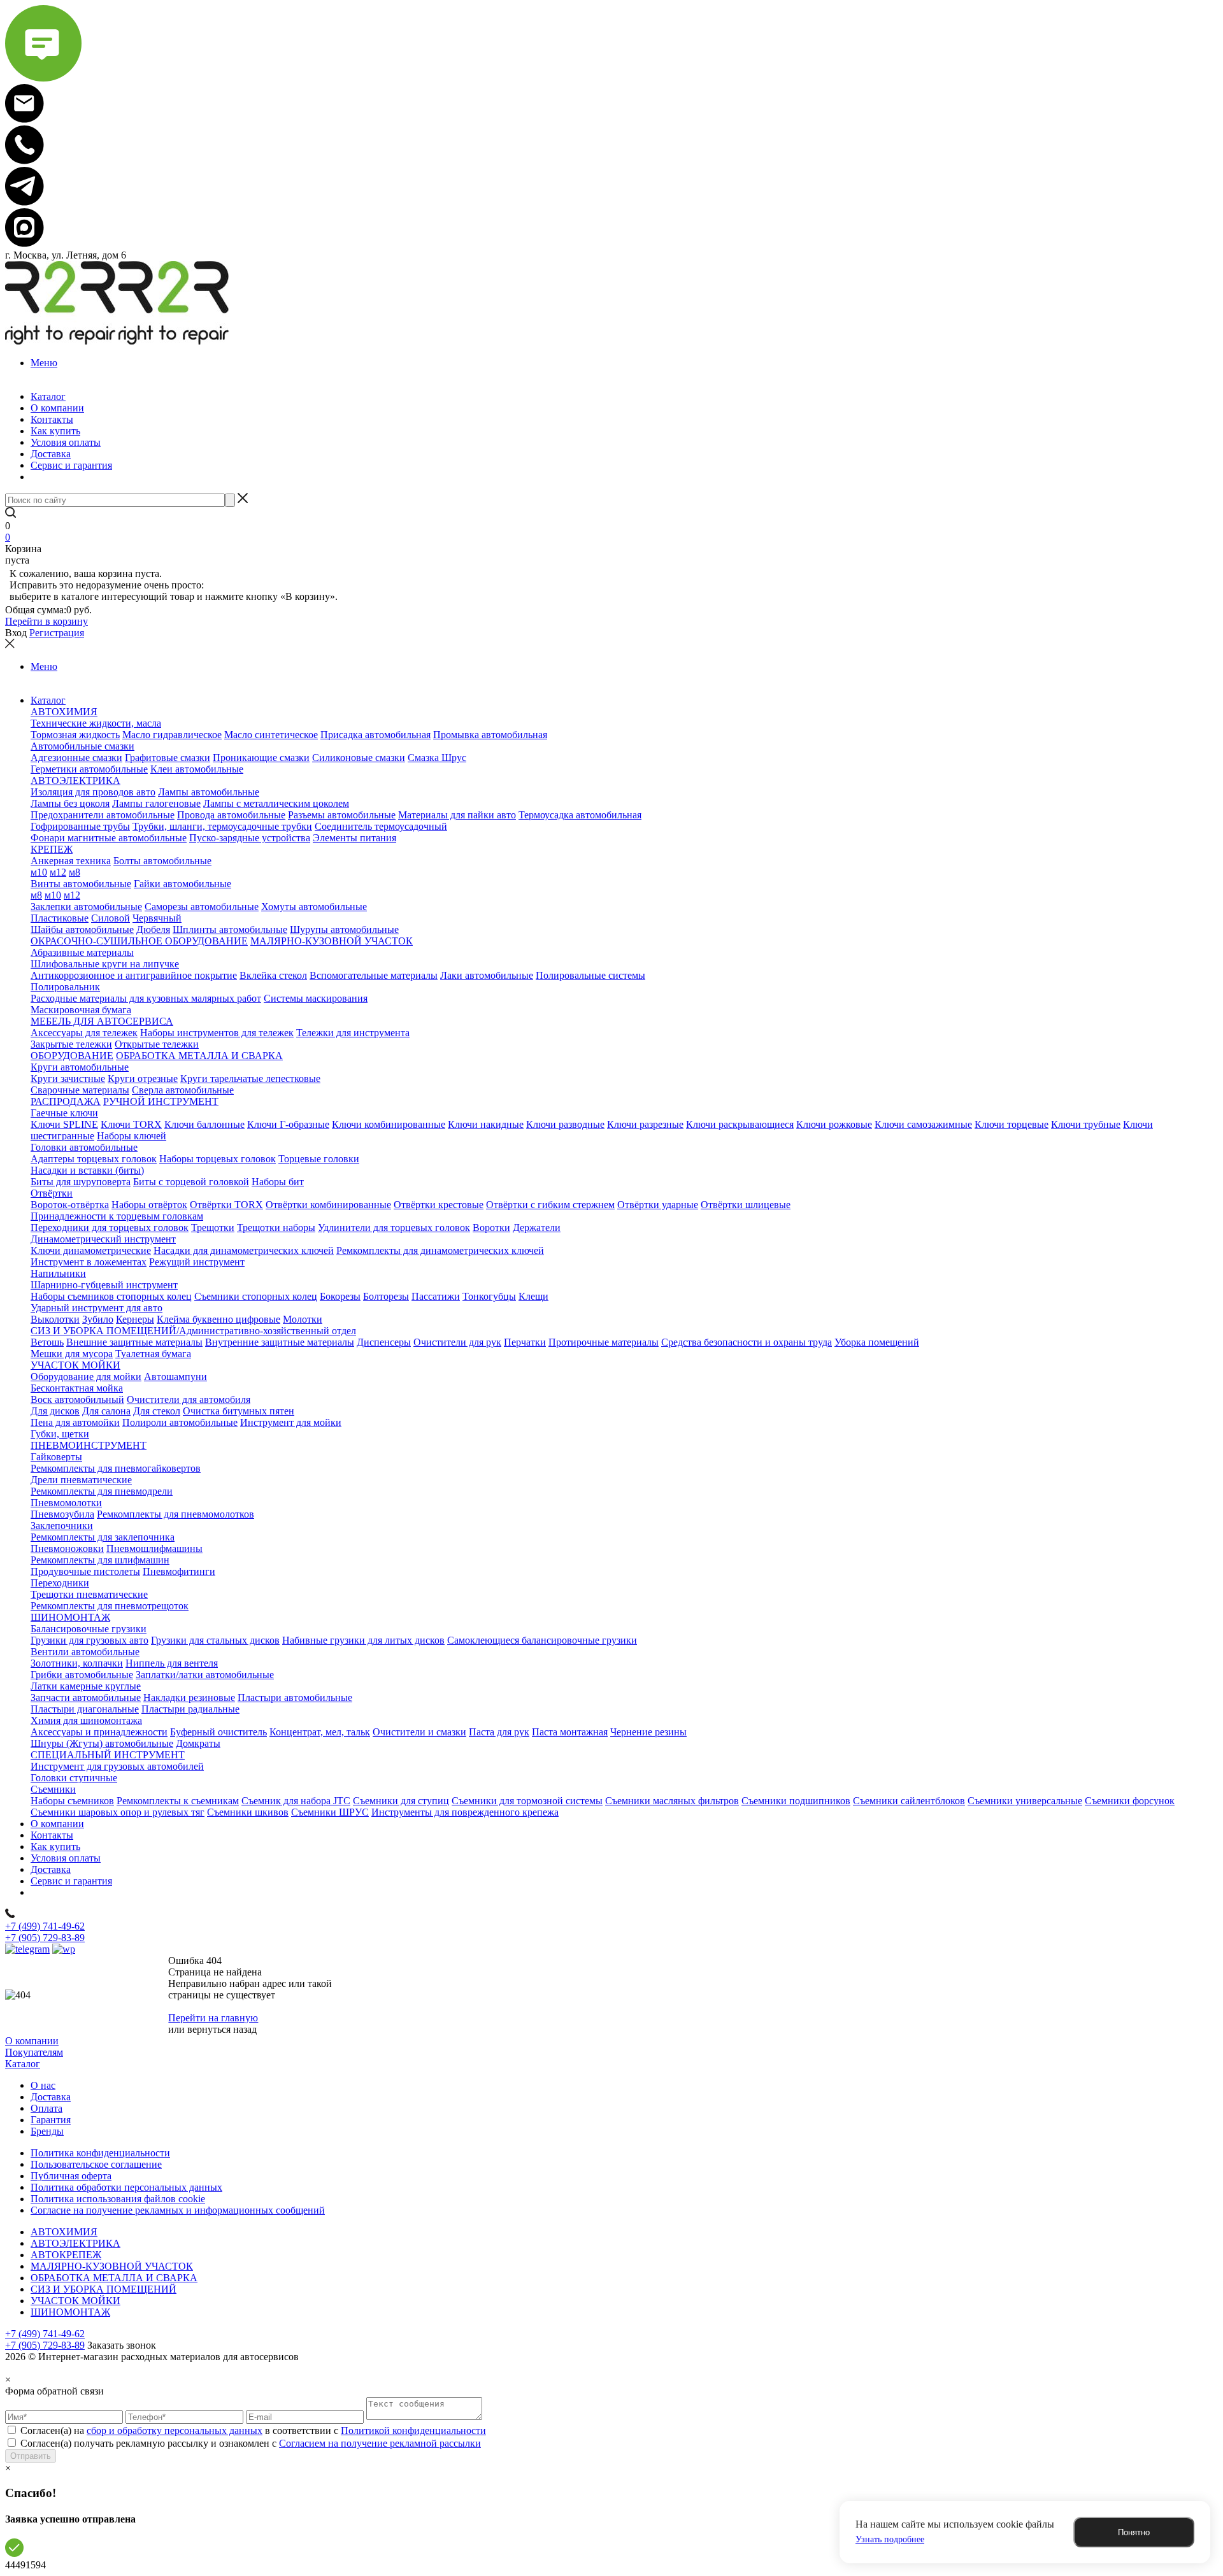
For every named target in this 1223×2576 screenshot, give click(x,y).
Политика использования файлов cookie (118, 2199)
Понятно (1134, 2532)
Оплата (46, 2108)
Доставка (51, 2097)
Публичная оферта (71, 2176)
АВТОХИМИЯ (64, 2232)
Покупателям (34, 2052)
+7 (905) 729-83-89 (45, 1938)
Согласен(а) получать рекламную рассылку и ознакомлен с (251, 2443)
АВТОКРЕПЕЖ (66, 2255)
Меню (44, 363)
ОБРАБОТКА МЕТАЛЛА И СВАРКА (114, 2278)
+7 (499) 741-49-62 (45, 1926)
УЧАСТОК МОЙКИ (75, 2301)
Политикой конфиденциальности (413, 2430)
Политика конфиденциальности (100, 2153)
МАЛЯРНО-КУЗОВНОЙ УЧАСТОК (112, 2266)
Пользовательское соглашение (96, 2164)
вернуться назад (222, 2029)
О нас (43, 2085)
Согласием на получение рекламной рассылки (380, 2443)
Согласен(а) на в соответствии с (253, 2430)
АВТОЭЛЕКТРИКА (75, 2243)
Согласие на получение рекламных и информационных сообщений (178, 2210)
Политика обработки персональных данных (126, 2187)
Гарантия (51, 2120)
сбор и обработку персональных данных (175, 2430)
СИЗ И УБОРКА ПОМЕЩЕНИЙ (104, 2289)
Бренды (47, 2131)
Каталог (23, 2064)
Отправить (31, 2456)
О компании (32, 2041)
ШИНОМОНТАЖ (70, 2312)
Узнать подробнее (890, 2539)
